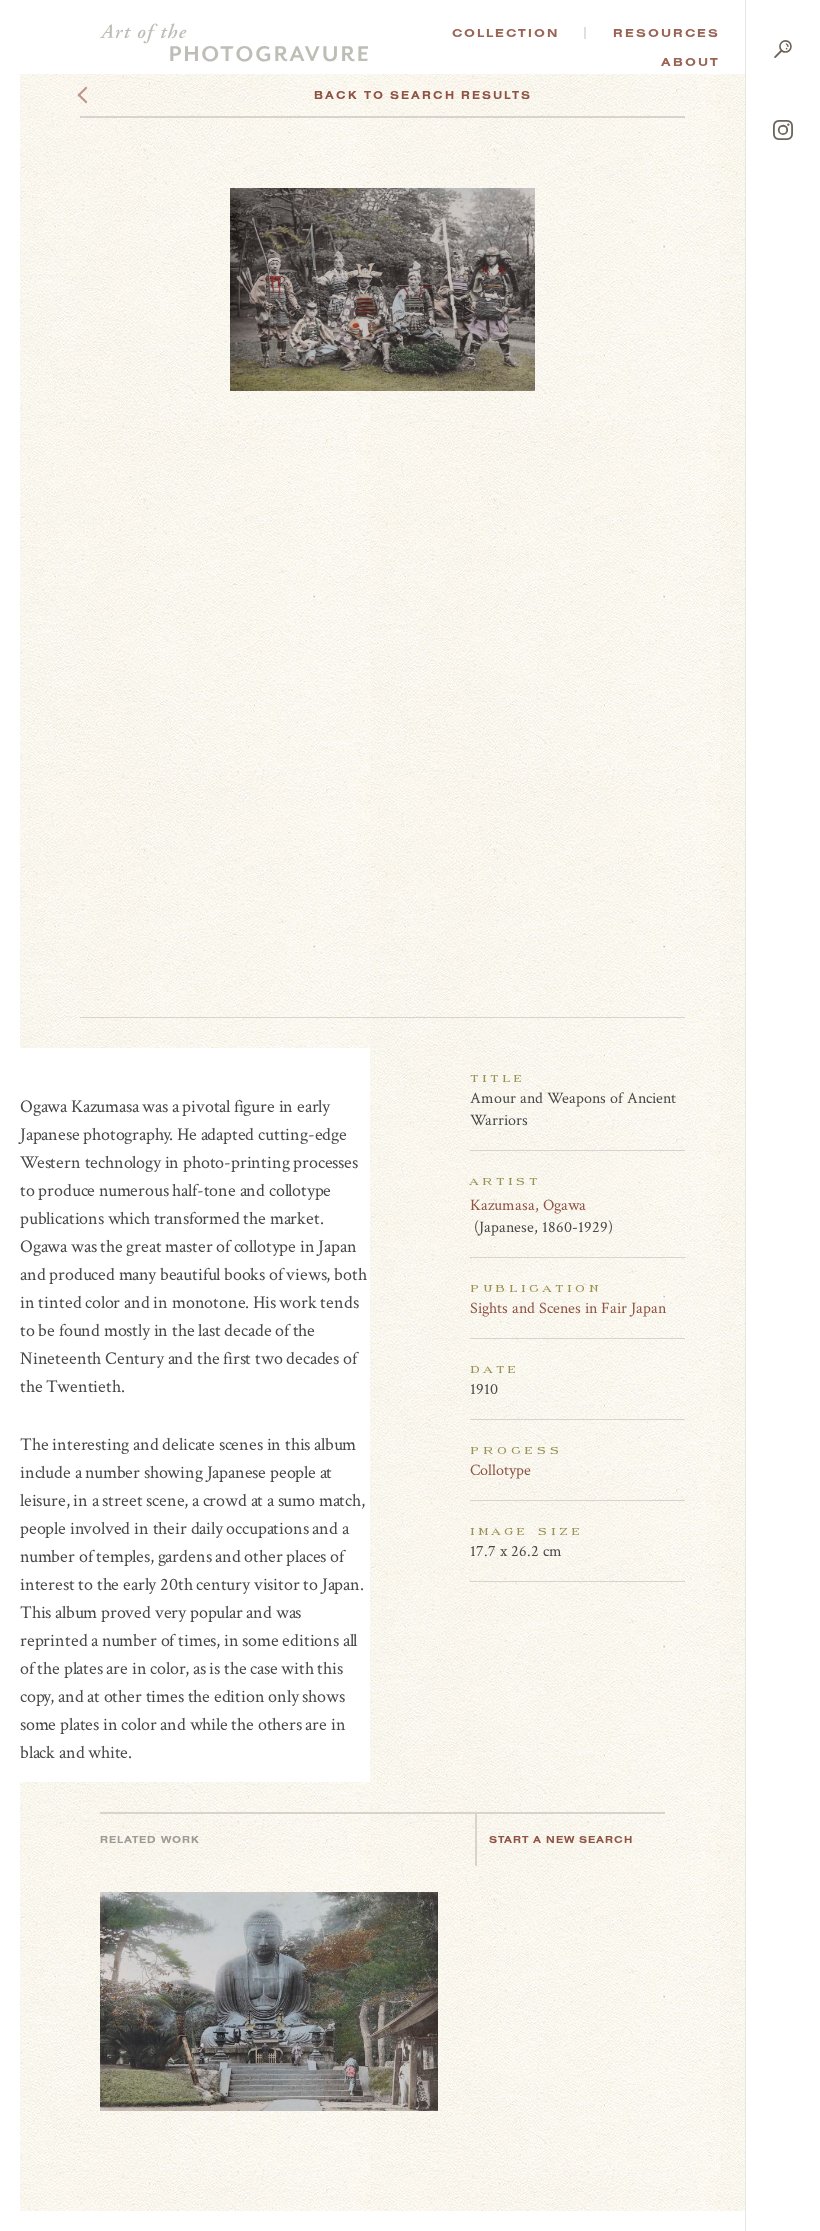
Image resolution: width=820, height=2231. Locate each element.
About (690, 62)
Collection (505, 33)
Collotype (500, 1470)
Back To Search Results (423, 95)
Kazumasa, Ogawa (528, 1205)
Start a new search (561, 1839)
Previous (120, 95)
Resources (666, 33)
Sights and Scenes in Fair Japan (568, 1308)
